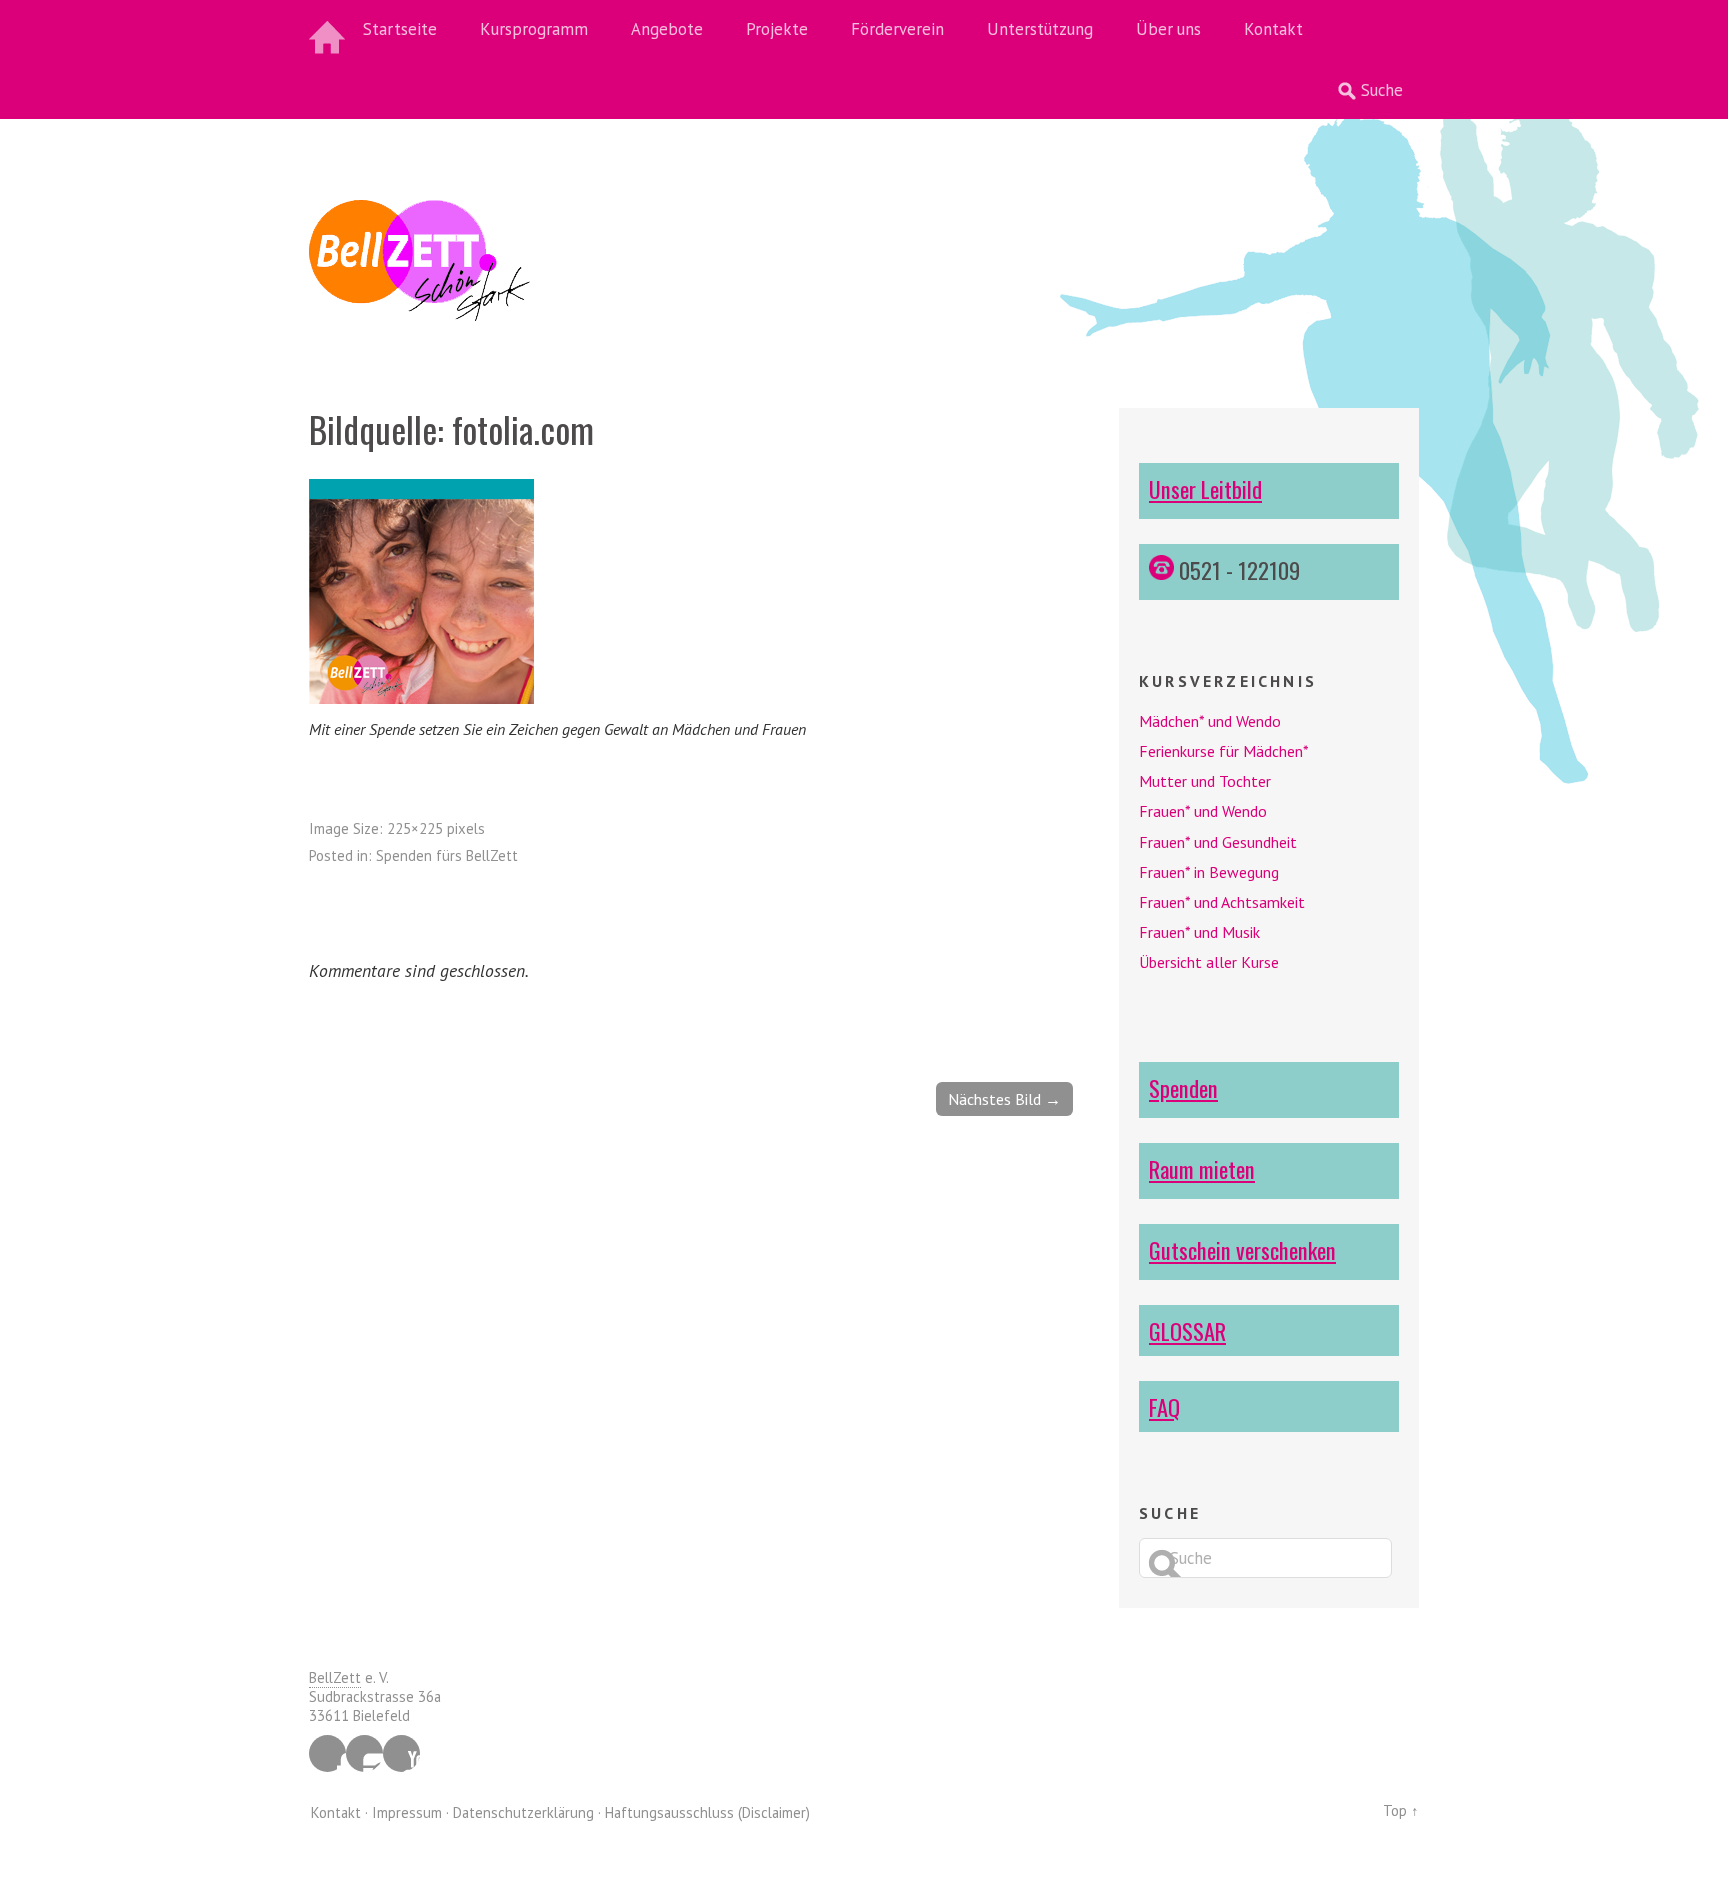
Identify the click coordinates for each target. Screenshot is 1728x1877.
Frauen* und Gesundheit (1218, 842)
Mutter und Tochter (1205, 781)
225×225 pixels (436, 828)
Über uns (1168, 29)
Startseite (400, 29)
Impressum (407, 1812)
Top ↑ (1401, 1810)
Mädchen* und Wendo (1210, 721)
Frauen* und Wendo (1203, 811)
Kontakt (1273, 29)
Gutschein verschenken (1242, 1249)
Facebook (327, 1753)
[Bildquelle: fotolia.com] (421, 698)
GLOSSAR (1187, 1330)
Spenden (1183, 1087)
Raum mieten (1202, 1168)
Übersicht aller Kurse (1209, 962)
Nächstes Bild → (1004, 1099)
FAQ (1164, 1406)
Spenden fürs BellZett (447, 855)
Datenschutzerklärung (523, 1812)
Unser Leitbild (1205, 488)
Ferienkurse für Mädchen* (1224, 751)
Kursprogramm (534, 29)
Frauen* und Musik (1199, 932)
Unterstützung (1040, 29)
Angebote (667, 29)
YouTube (401, 1753)
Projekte (777, 29)
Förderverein (897, 29)
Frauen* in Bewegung (1209, 872)
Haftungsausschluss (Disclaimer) (707, 1812)
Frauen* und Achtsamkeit (1222, 902)
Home (329, 30)
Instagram (364, 1753)
